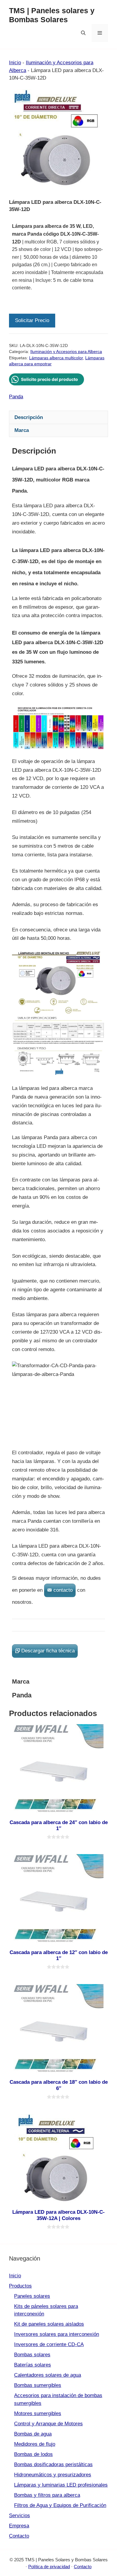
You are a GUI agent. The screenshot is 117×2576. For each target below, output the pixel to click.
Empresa (19, 2526)
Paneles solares (32, 2296)
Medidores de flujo (35, 2444)
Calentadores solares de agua (48, 2375)
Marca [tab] (22, 430)
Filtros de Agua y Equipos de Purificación (60, 2505)
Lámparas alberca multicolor (56, 358)
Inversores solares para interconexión (57, 2334)
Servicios (19, 2516)
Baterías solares (33, 2365)
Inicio (15, 63)
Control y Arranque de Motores (48, 2424)
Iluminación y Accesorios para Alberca (66, 352)
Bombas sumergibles (38, 2385)
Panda (16, 397)
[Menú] (100, 33)
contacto (63, 1590)
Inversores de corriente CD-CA (49, 2344)
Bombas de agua (33, 2434)
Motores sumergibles (38, 2413)
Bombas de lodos (33, 2454)
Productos (20, 2286)
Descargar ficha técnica (48, 1651)
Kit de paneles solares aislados (49, 2324)
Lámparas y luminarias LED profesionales (61, 2485)
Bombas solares (32, 2355)
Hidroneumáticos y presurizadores (53, 2475)
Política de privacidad (49, 2567)
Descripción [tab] (29, 417)
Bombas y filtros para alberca (47, 2495)
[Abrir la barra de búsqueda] (83, 33)
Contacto (19, 2536)
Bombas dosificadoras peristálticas (53, 2464)
